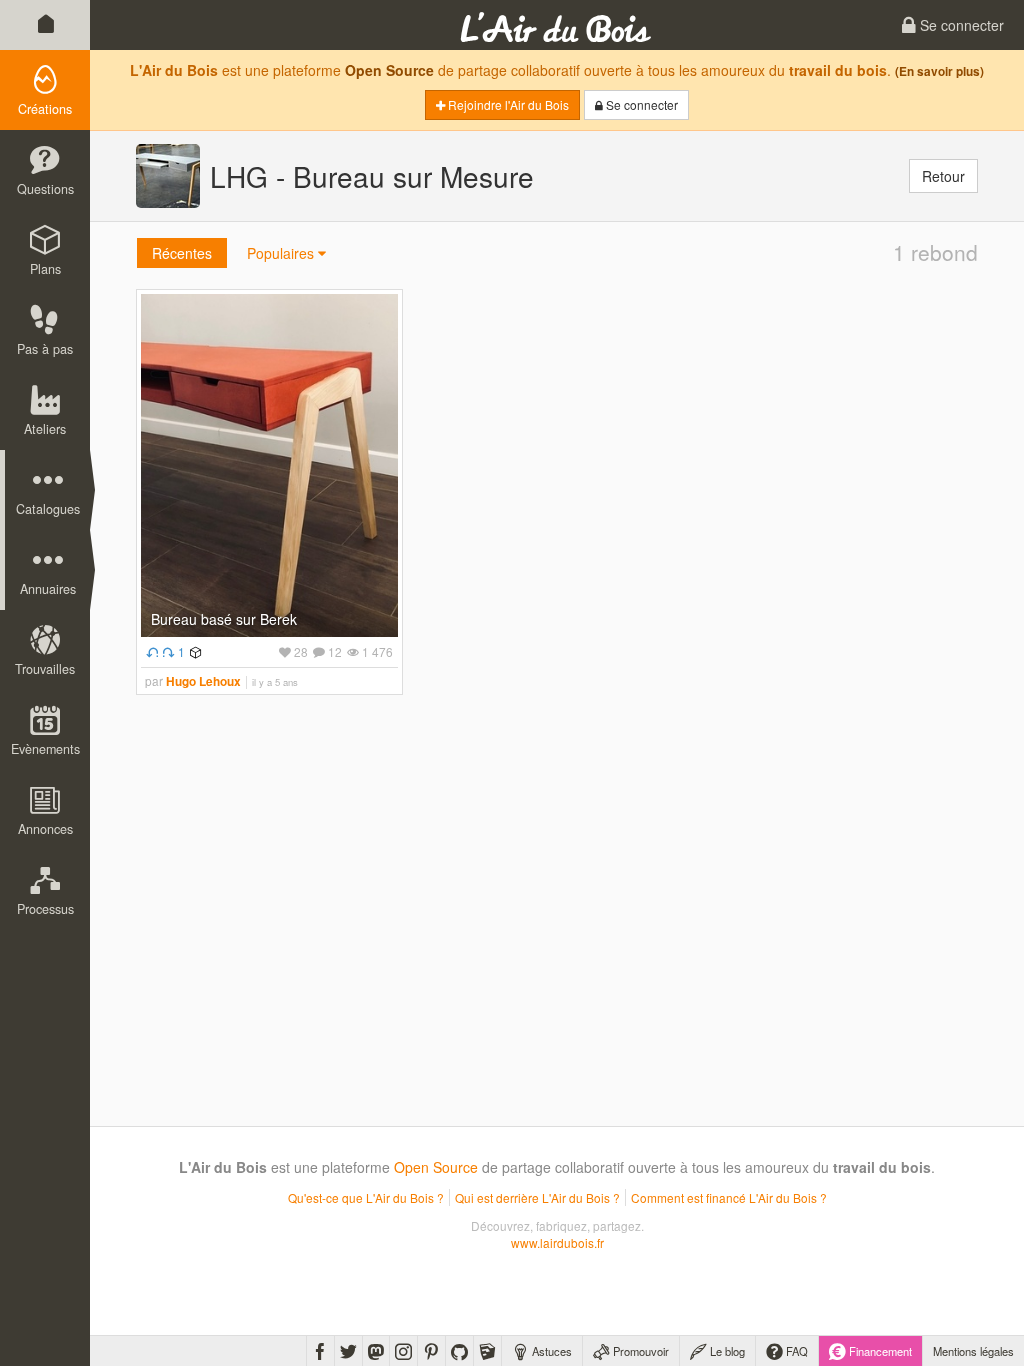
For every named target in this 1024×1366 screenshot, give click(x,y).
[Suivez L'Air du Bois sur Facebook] (320, 1351)
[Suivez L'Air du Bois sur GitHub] (459, 1351)
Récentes (182, 253)
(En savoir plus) (939, 71)
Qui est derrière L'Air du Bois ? (537, 1197)
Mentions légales (973, 1351)
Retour (943, 176)
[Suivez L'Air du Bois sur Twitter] (348, 1351)
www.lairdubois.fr (557, 1242)
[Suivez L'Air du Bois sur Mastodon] (376, 1351)
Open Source (389, 70)
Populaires (282, 253)
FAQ (795, 1351)
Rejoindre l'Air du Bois (507, 104)
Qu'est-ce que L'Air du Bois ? (366, 1197)
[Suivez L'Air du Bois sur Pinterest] (431, 1351)
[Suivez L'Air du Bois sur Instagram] (403, 1351)
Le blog (726, 1351)
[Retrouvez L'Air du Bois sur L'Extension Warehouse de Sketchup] (487, 1351)
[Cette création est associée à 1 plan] (193, 651)
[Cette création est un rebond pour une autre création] (149, 651)
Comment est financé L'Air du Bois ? (729, 1197)
